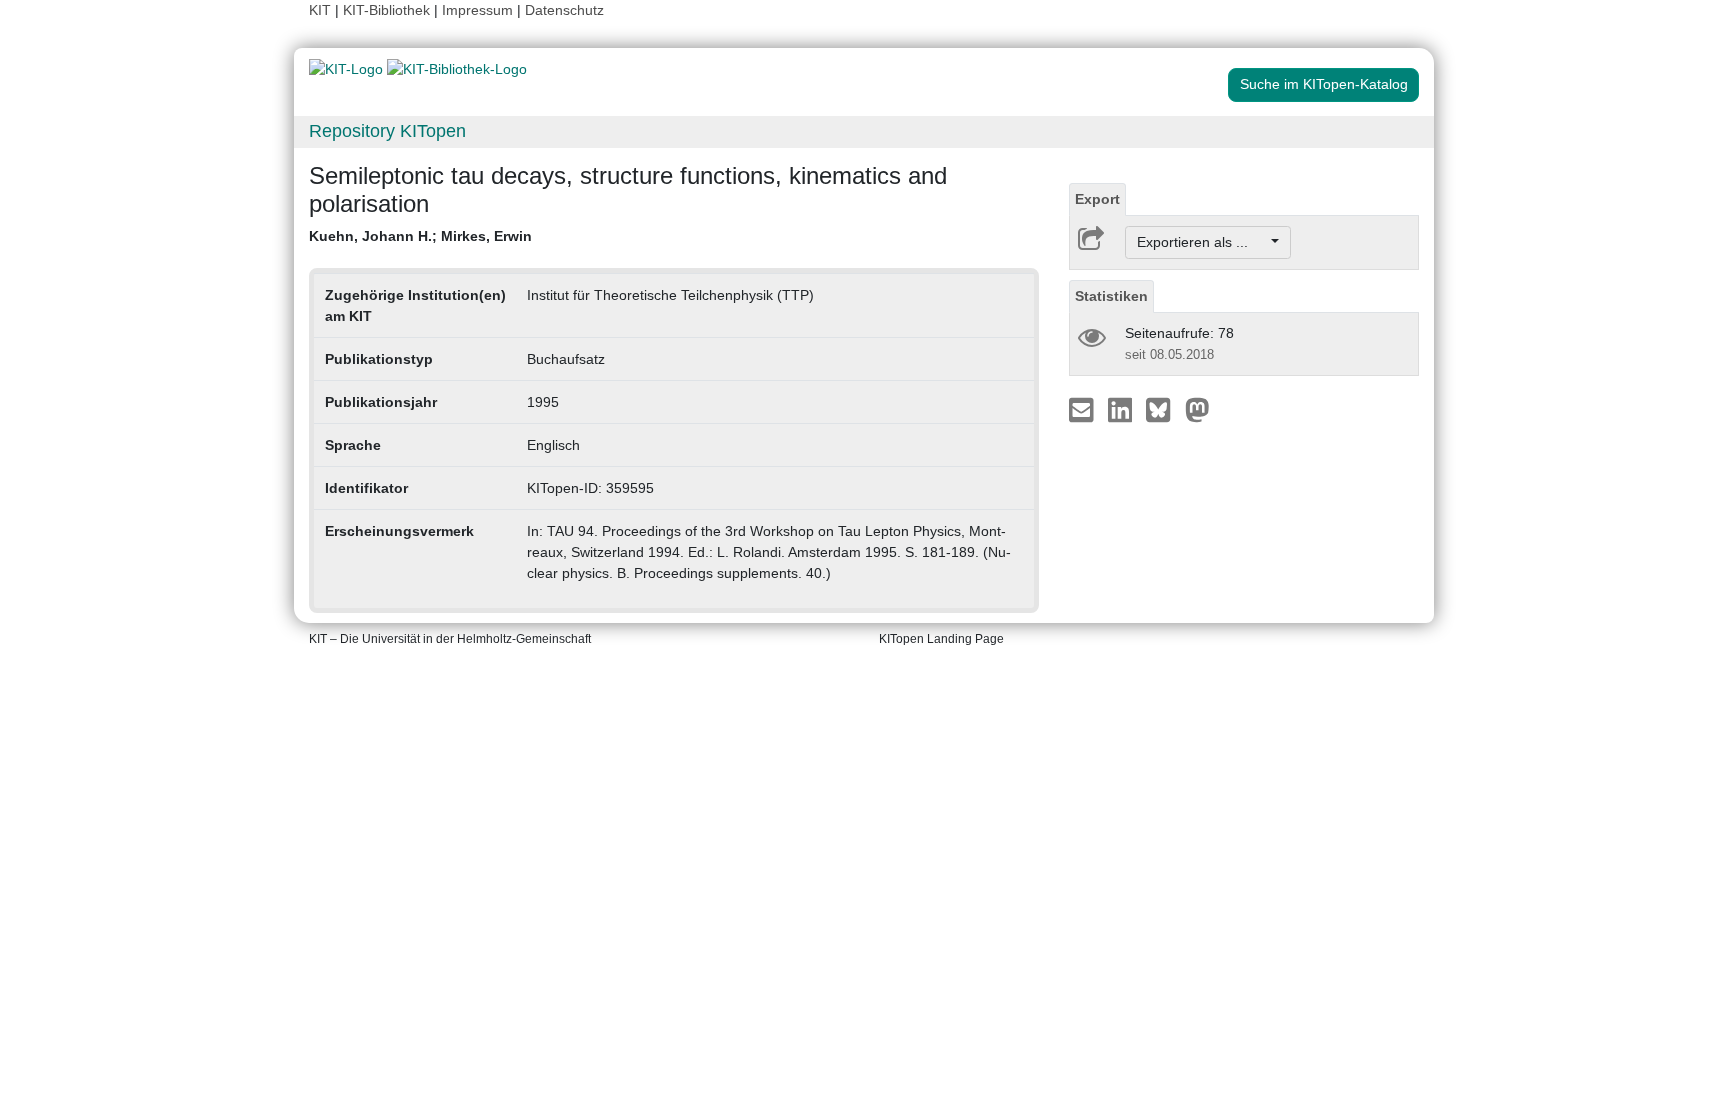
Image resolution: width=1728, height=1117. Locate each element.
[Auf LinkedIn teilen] (1122, 409)
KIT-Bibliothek (388, 10)
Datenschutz (564, 10)
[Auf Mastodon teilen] (1197, 409)
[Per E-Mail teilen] (1083, 409)
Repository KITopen (387, 131)
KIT (320, 10)
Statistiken (1111, 296)
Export (1097, 199)
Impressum (477, 10)
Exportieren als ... (1202, 242)
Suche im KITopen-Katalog (1324, 84)
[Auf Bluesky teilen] (1163, 409)
